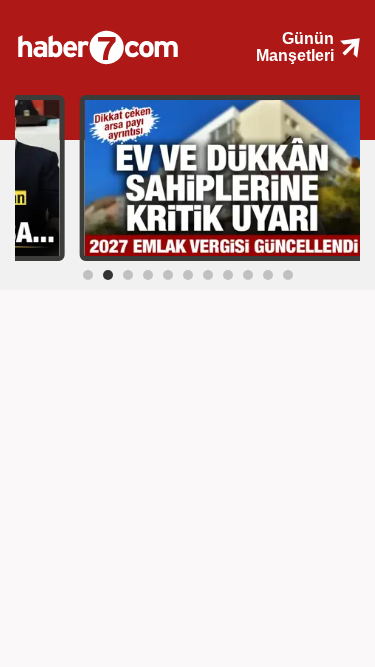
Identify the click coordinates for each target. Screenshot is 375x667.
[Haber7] (112, 40)
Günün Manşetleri (295, 47)
